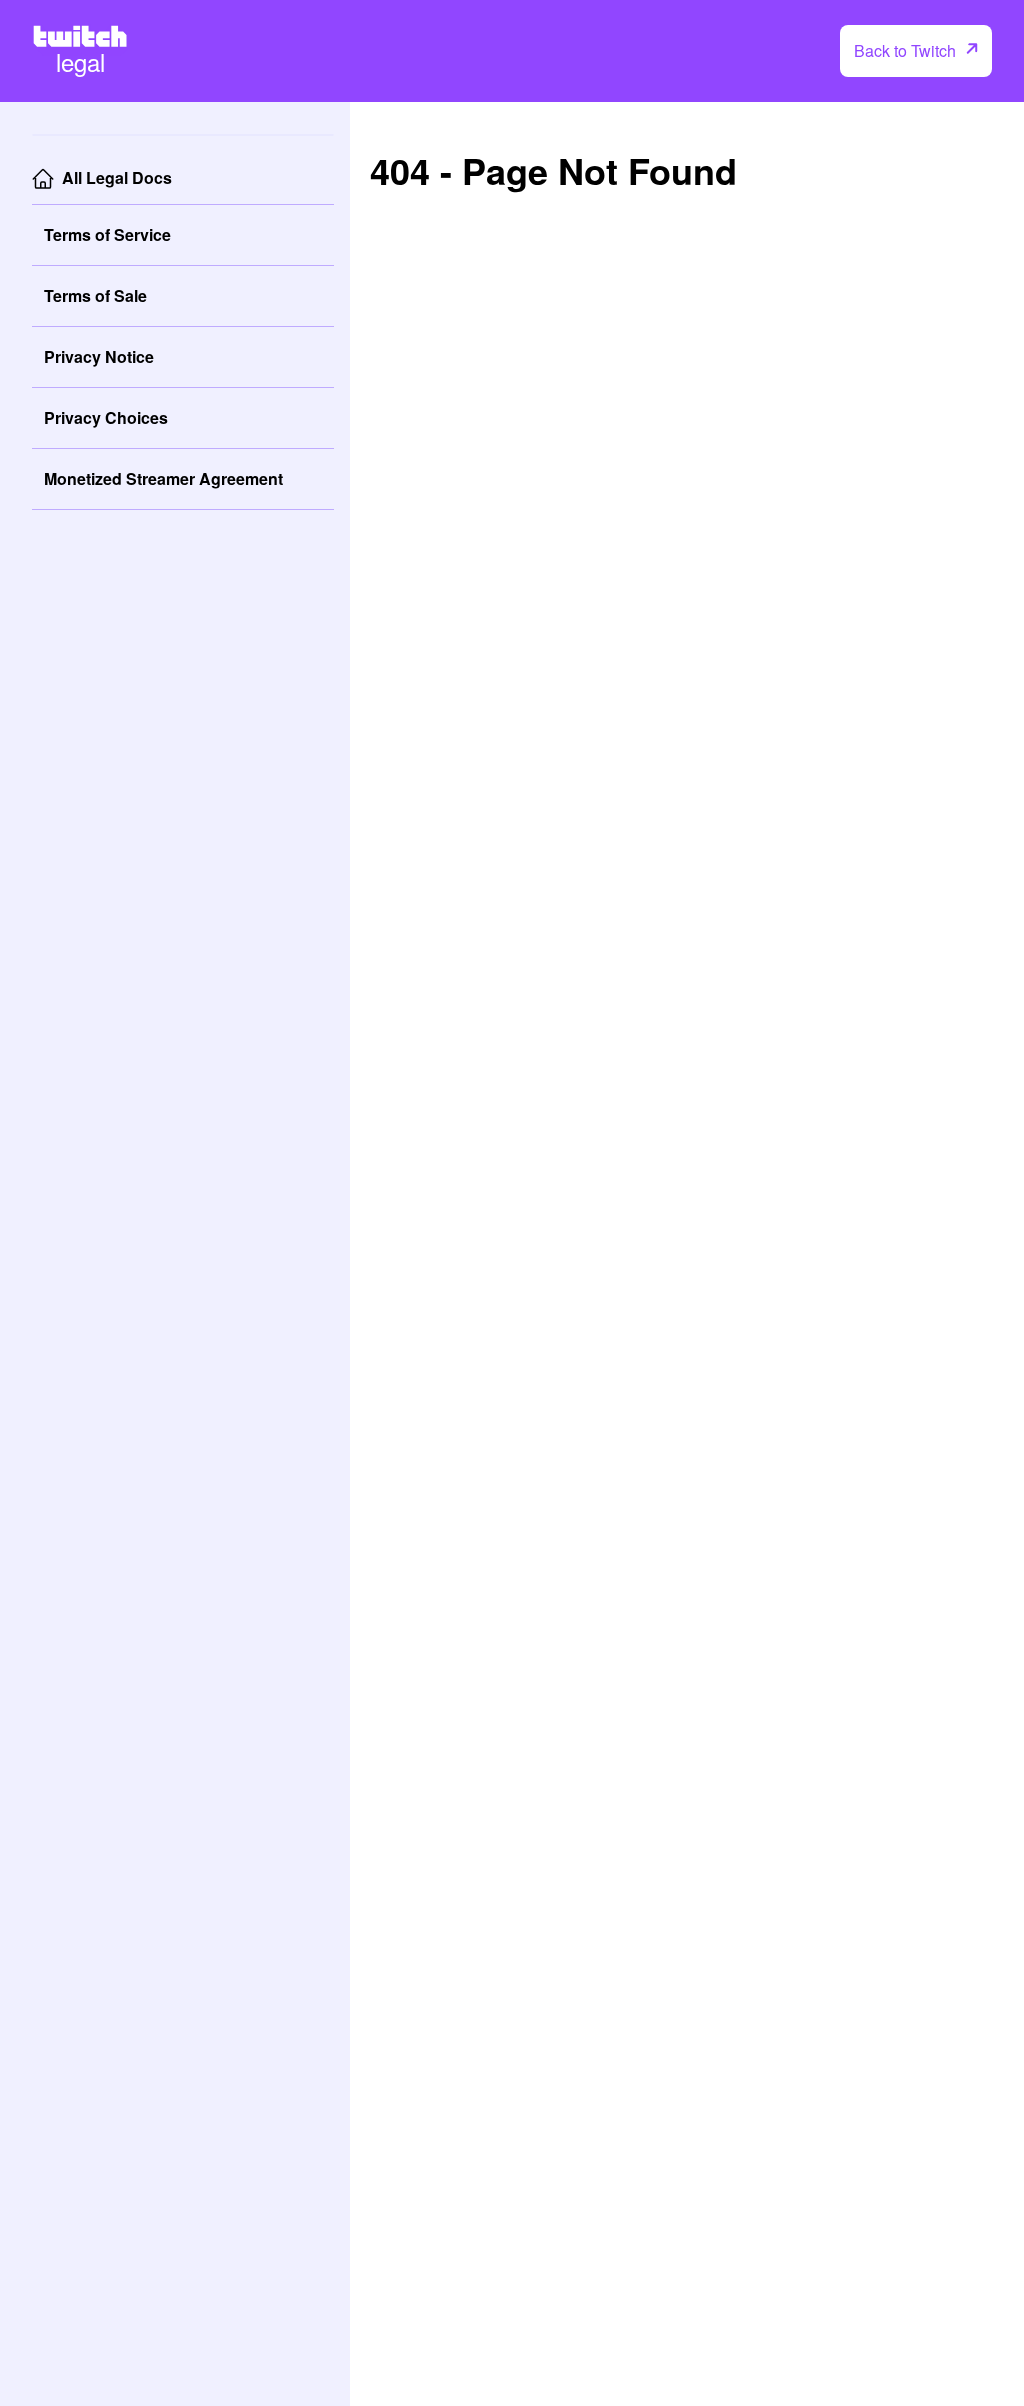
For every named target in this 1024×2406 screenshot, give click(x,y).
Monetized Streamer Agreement (163, 478)
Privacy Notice (99, 356)
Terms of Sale (95, 295)
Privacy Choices (106, 417)
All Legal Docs (117, 177)
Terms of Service (107, 234)
